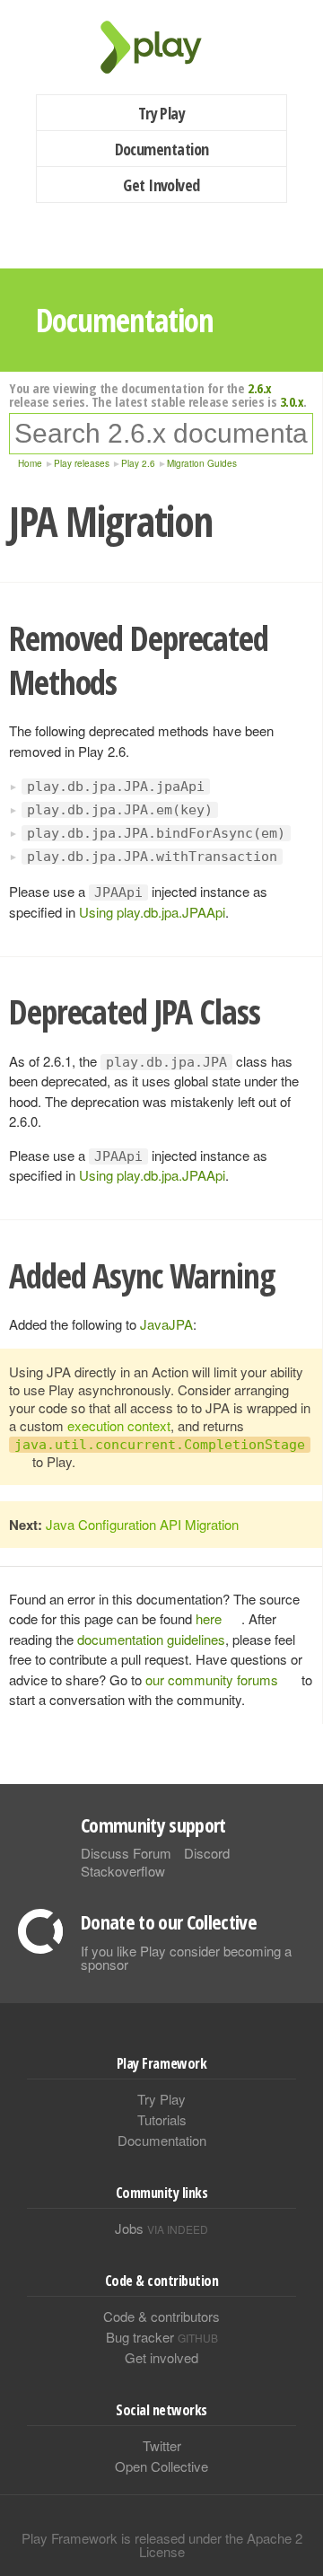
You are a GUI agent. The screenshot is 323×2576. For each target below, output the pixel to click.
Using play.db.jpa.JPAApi (152, 912)
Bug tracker (162, 2337)
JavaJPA (166, 1324)
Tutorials (162, 2119)
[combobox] (161, 434)
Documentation (162, 149)
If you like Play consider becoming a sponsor (186, 1957)
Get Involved (161, 185)
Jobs (161, 2228)
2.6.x (260, 388)
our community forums (212, 1679)
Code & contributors (161, 2316)
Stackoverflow (123, 1871)
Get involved (161, 2357)
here (209, 1618)
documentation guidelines (151, 1639)
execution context (119, 1425)
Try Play (162, 113)
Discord (207, 1853)
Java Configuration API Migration (142, 1524)
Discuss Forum (126, 1853)
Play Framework (161, 47)
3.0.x (292, 401)
